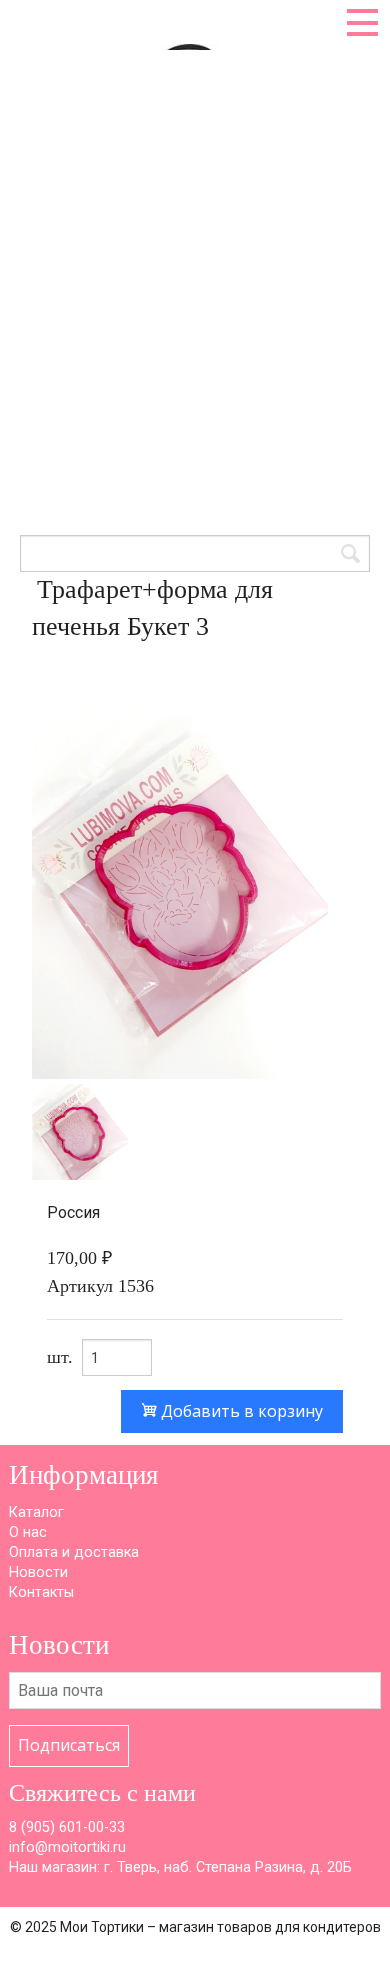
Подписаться (69, 1745)
